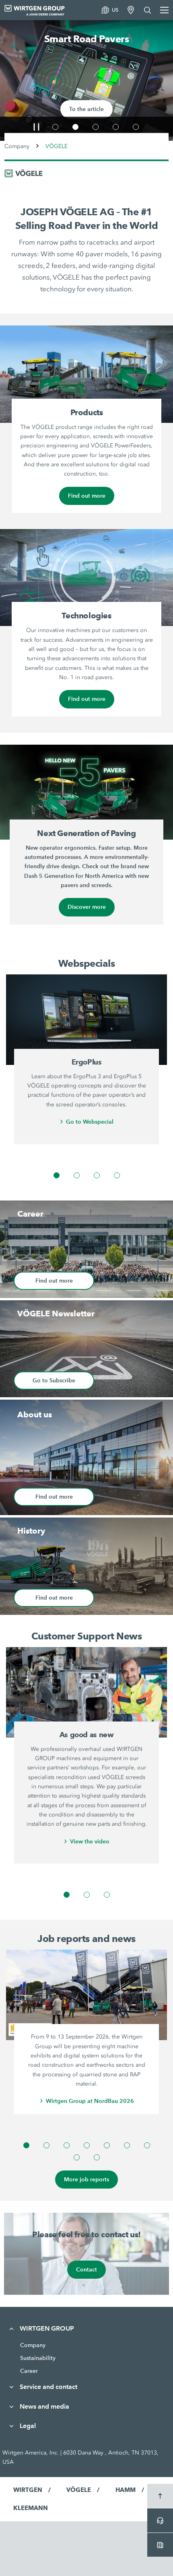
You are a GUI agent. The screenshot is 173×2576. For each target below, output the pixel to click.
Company (17, 146)
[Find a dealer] (131, 10)
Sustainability (38, 2358)
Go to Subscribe (54, 1380)
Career (29, 2371)
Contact (86, 2269)
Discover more (87, 907)
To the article (86, 109)
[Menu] (164, 10)
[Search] (148, 10)
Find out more (87, 496)
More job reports (86, 2179)
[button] (36, 127)
